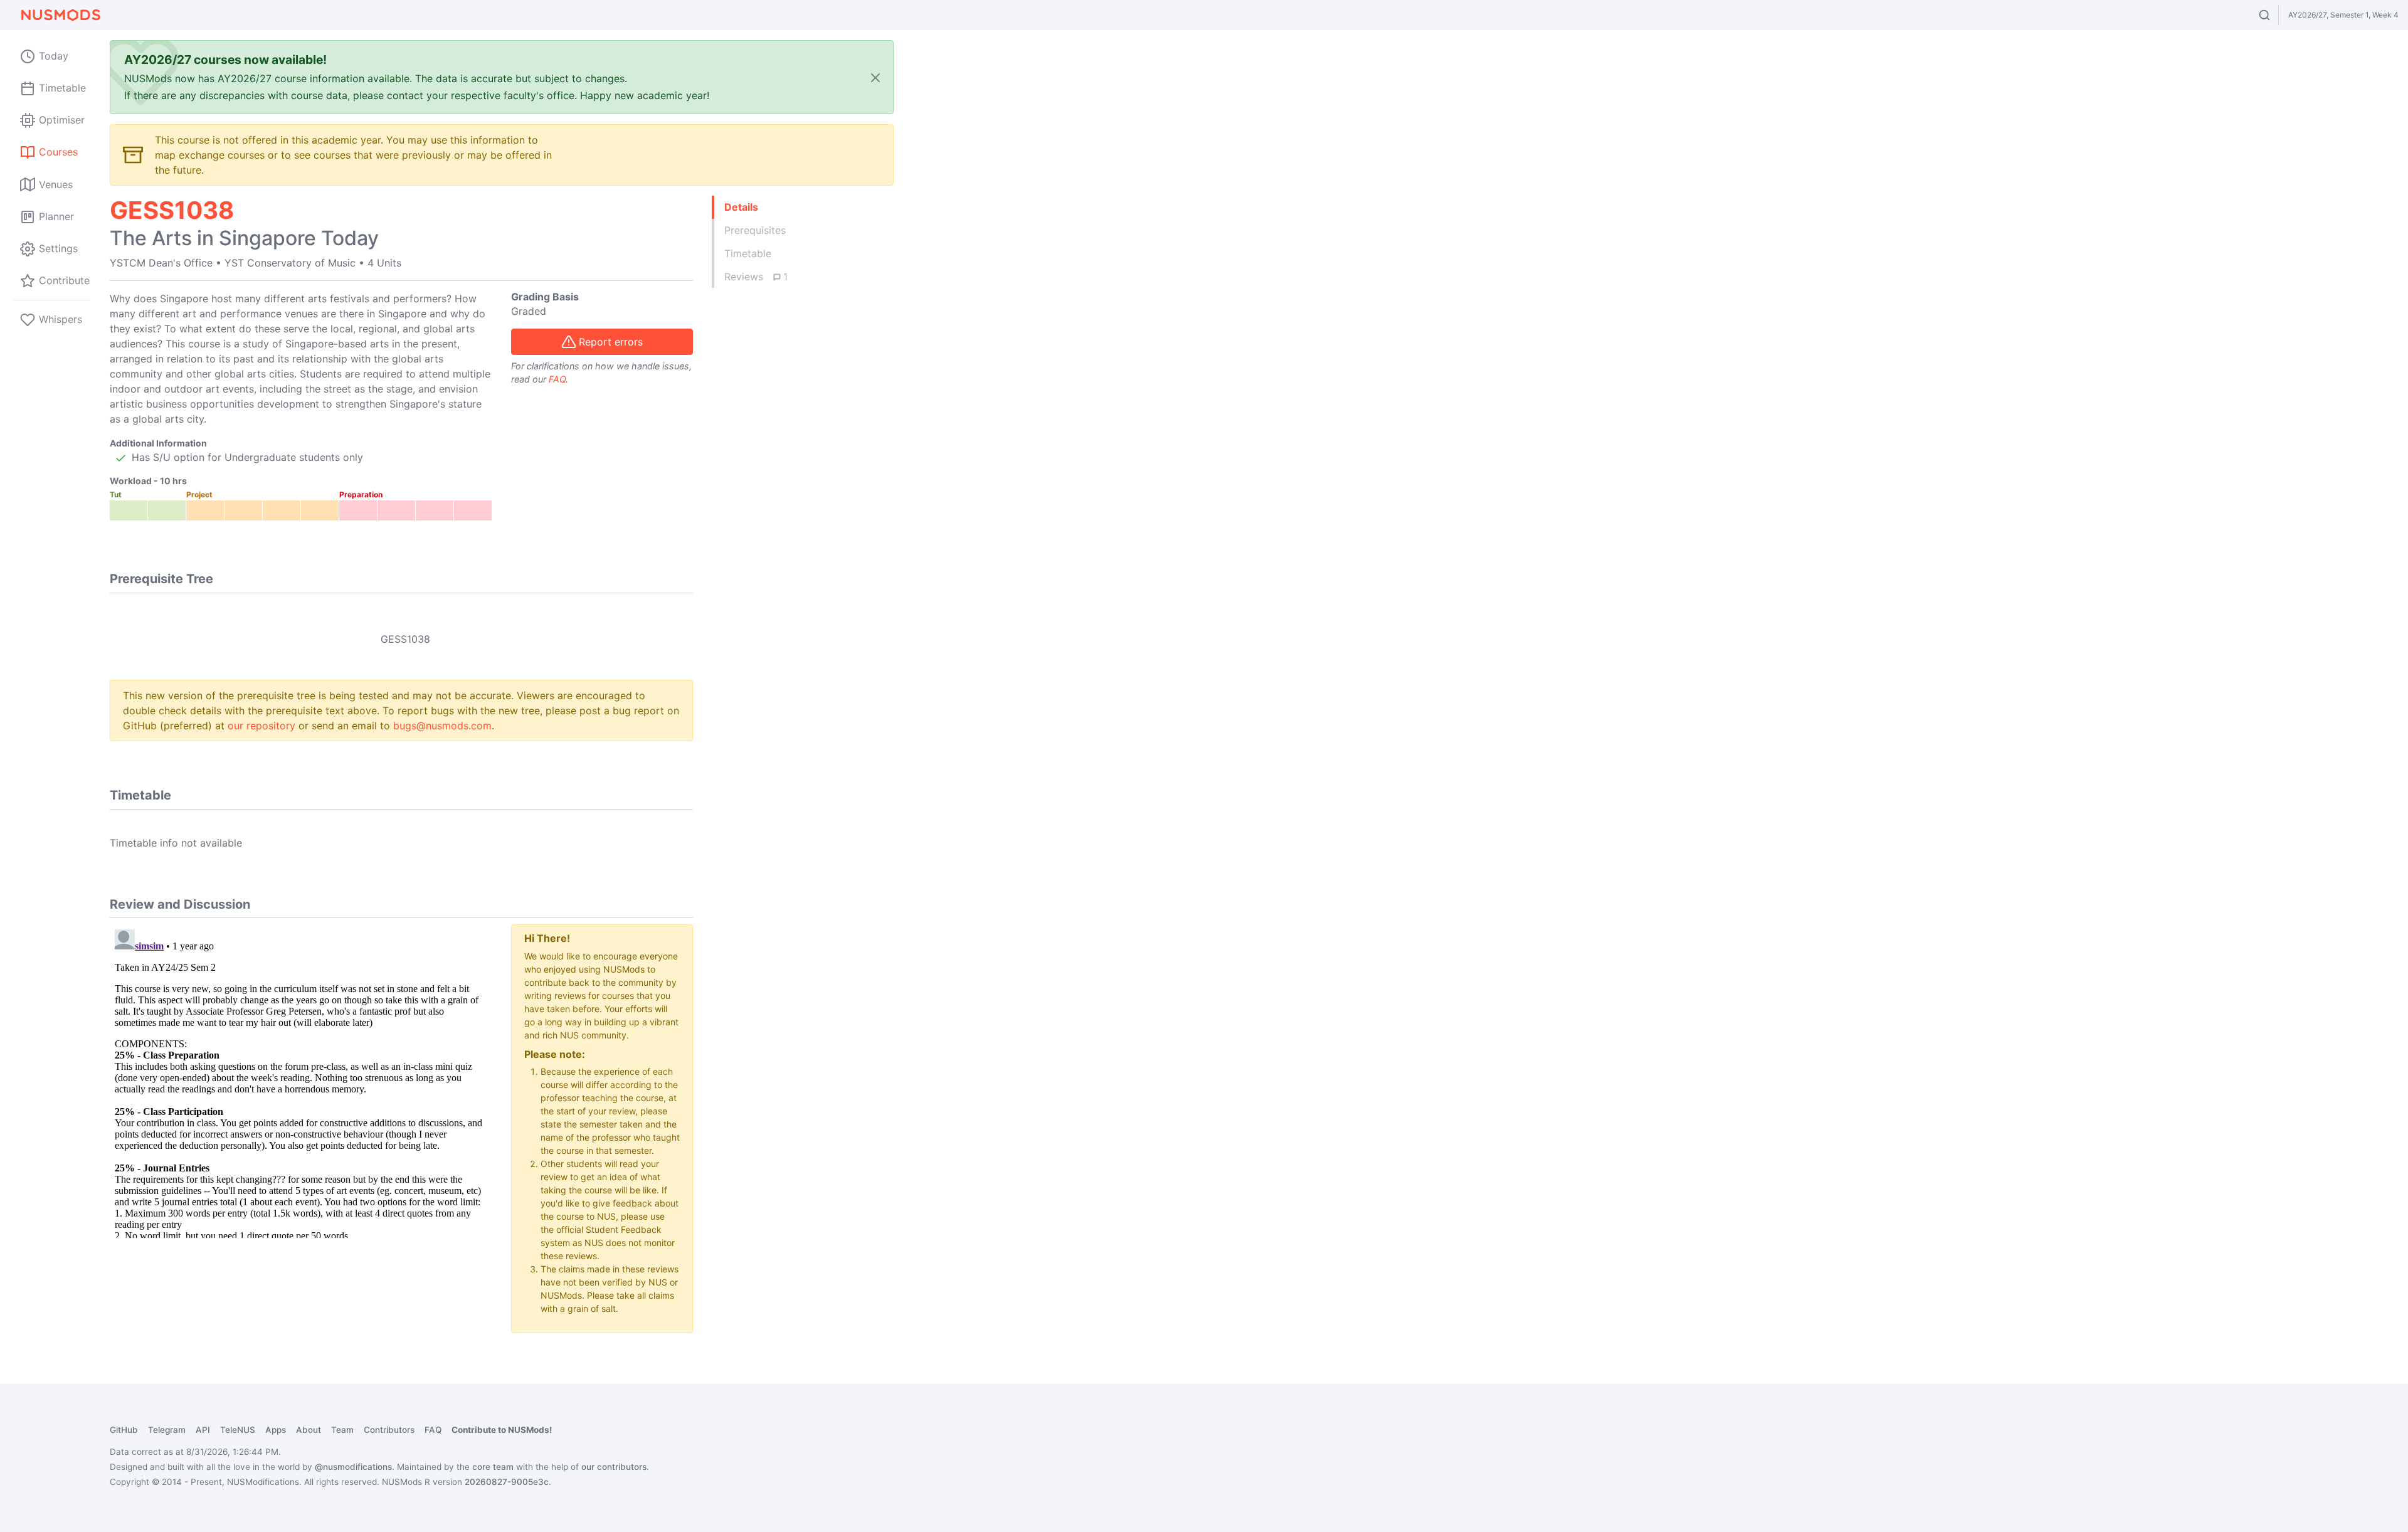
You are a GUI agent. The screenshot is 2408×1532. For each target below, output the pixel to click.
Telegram (167, 1430)
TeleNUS (238, 1430)
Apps (276, 1430)
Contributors (389, 1430)
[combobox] (2276, 15)
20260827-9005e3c (507, 1482)
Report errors (611, 342)
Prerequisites (755, 230)
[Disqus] (301, 1081)
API (203, 1430)
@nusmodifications (353, 1467)
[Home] (60, 15)
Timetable (748, 253)
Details (741, 207)
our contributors (614, 1467)
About (309, 1430)
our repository (261, 726)
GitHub (124, 1430)
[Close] (875, 77)
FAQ (557, 379)
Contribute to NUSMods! (502, 1430)
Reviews (756, 277)
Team (342, 1430)
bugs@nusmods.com (442, 726)
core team (493, 1467)
